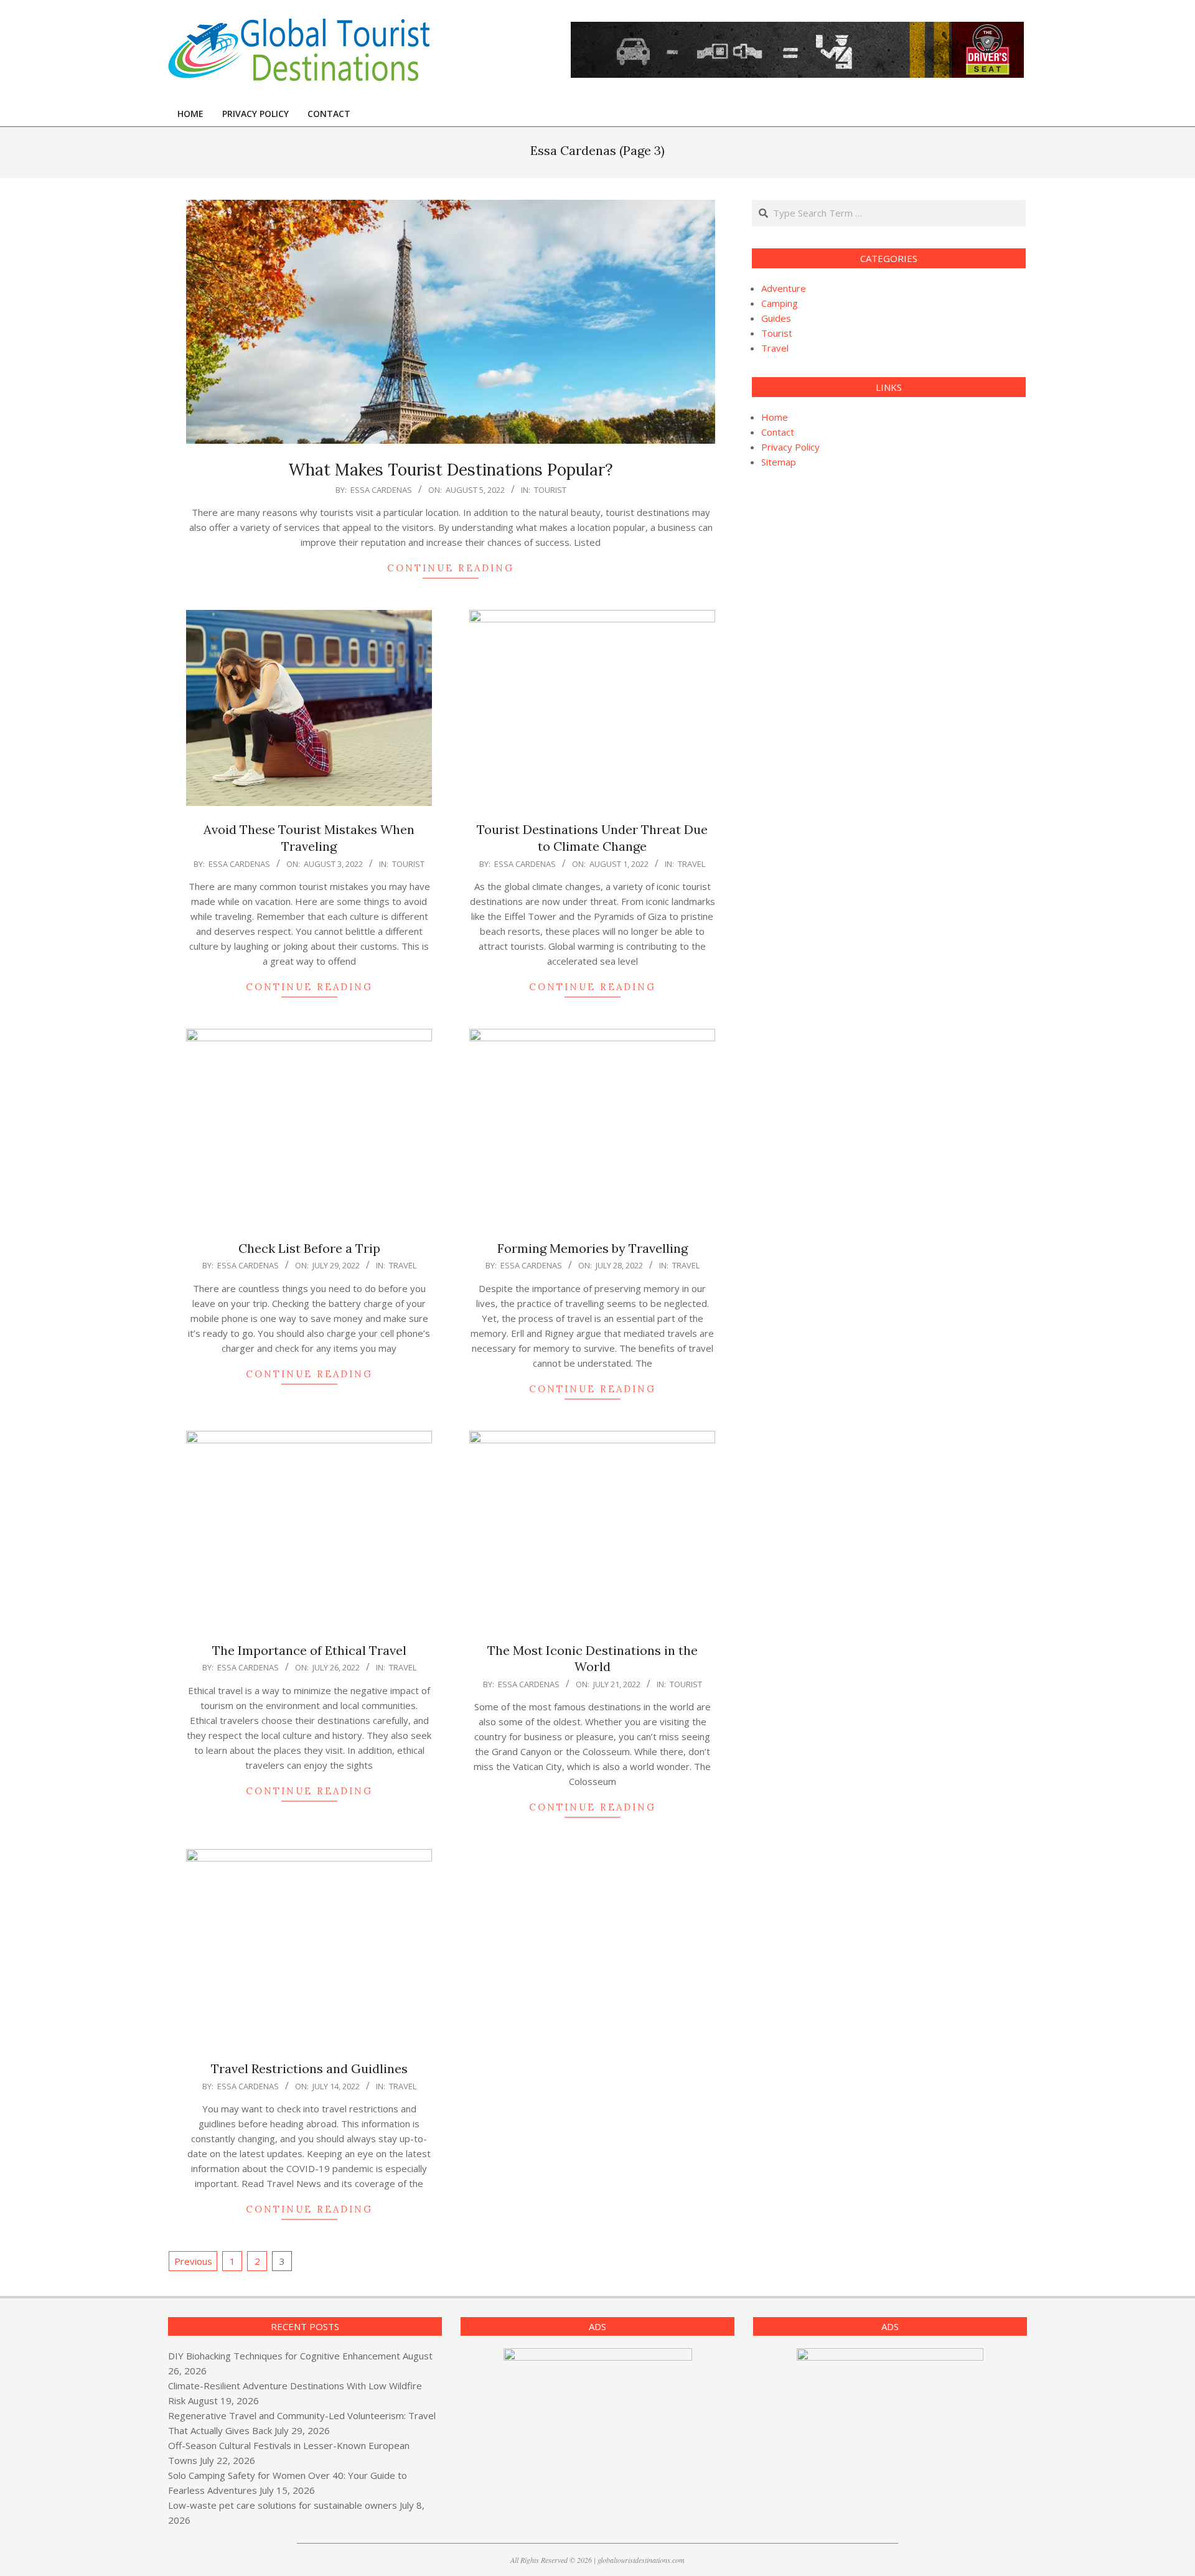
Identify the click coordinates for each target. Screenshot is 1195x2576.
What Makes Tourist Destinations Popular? (451, 470)
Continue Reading (451, 568)
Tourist (550, 490)
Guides (776, 318)
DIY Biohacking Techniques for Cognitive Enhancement (284, 2356)
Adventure (784, 288)
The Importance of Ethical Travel (309, 1650)
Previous (193, 2261)
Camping (780, 303)
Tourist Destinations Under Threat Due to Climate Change (592, 838)
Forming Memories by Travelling (593, 1248)
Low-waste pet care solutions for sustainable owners (283, 2505)
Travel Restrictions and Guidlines (309, 2068)
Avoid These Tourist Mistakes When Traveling (309, 838)
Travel (691, 864)
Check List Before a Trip (309, 1248)
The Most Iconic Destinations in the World (593, 1659)
